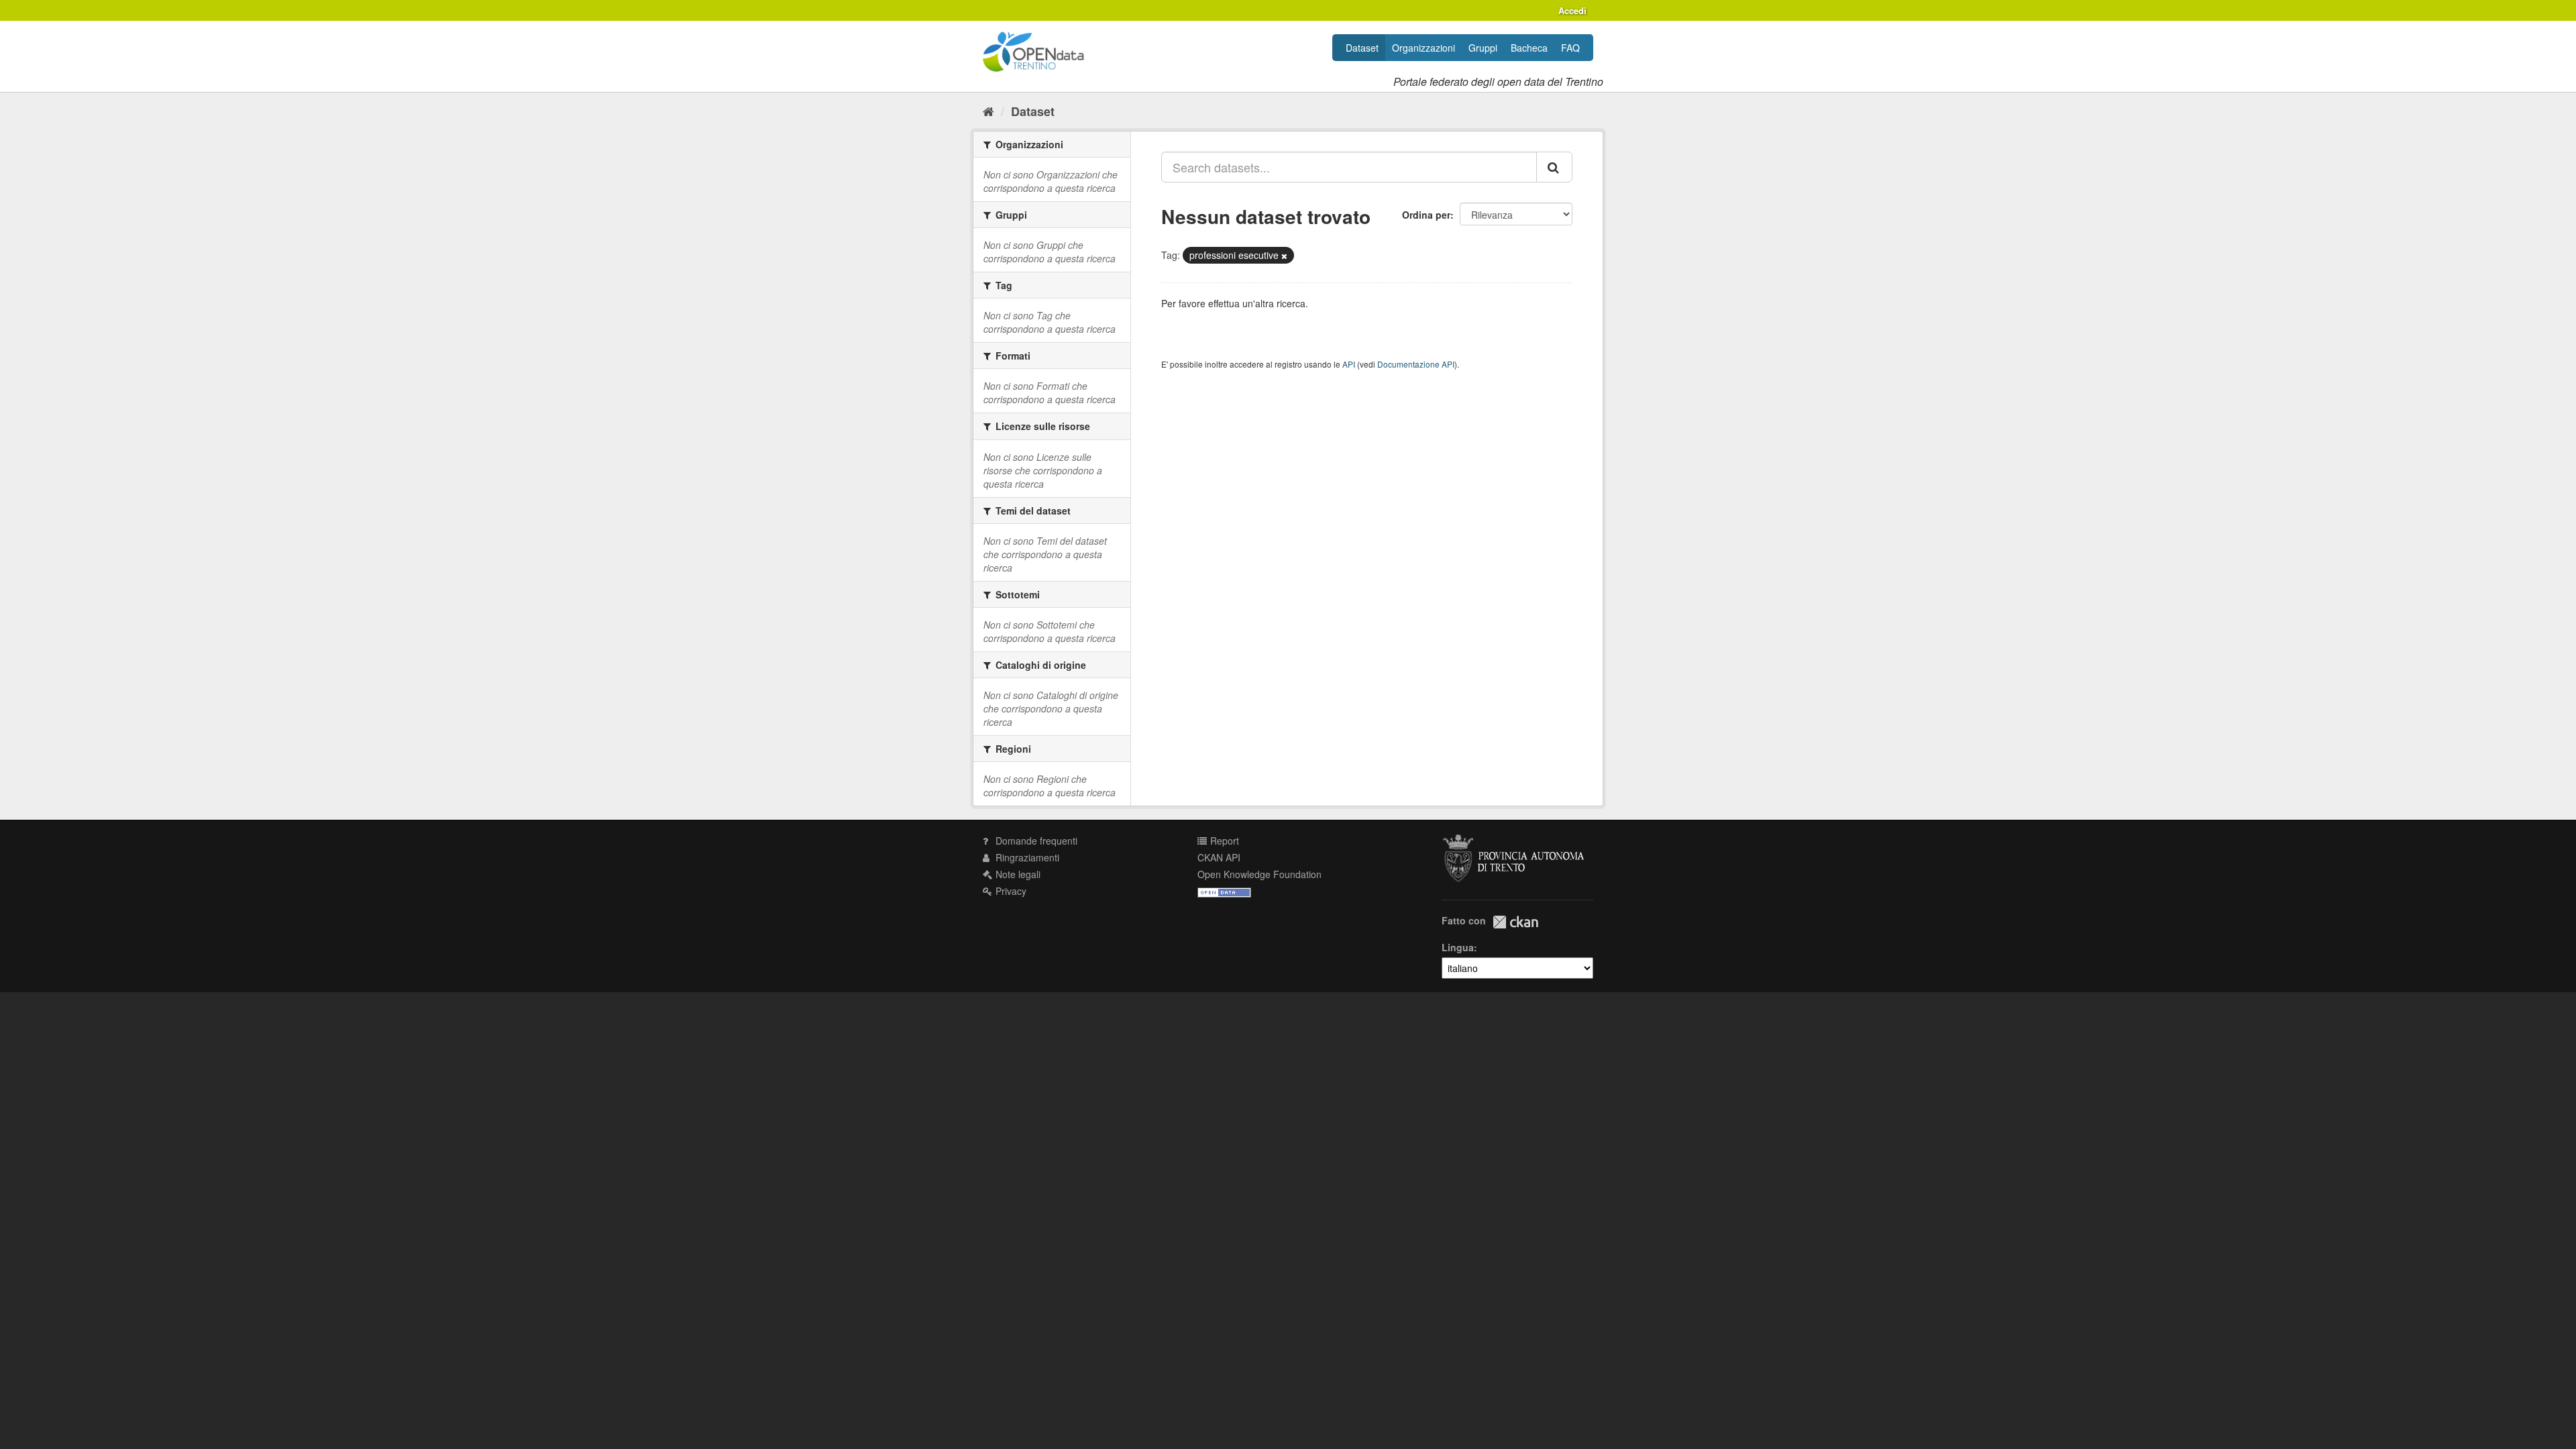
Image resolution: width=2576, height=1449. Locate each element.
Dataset (1362, 48)
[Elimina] (1284, 256)
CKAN (1515, 922)
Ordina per (1426, 215)
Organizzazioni (1424, 48)
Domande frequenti (1035, 841)
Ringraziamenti (1026, 857)
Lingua (1458, 947)
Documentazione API (1416, 364)
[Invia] (1554, 167)
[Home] (988, 111)
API (1349, 364)
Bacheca (1529, 48)
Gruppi (1483, 48)
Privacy (1010, 891)
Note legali (1017, 874)
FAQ (1570, 48)
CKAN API (1219, 857)
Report (1223, 841)
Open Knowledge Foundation (1259, 874)
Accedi (1572, 10)
